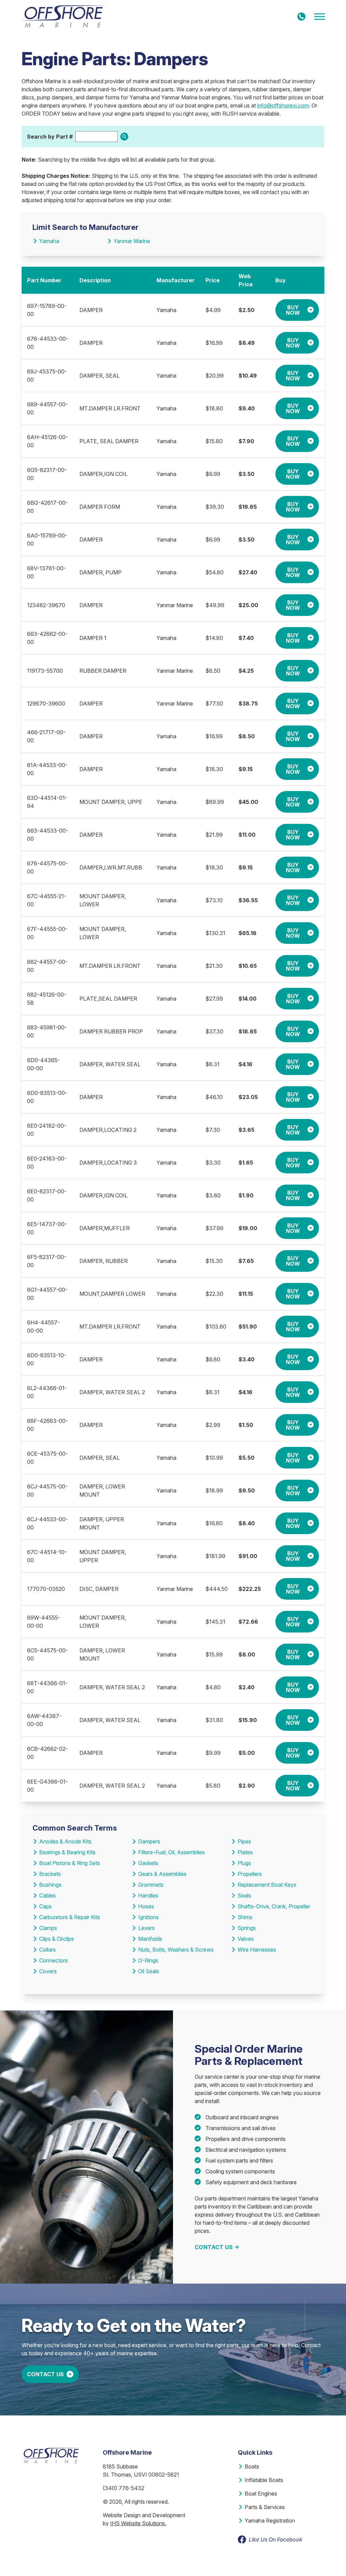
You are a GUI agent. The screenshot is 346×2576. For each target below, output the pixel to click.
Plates (245, 1852)
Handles (148, 1895)
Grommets (151, 1885)
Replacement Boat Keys (267, 1885)
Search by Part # (50, 137)
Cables (47, 1895)
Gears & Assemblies (162, 1874)
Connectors (54, 1960)
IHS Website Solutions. (138, 2523)
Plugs (244, 1863)
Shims (245, 1917)
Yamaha (49, 241)
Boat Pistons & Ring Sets (70, 1863)
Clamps (48, 1928)
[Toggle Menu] (320, 17)
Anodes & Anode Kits (65, 1841)
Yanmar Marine (132, 241)
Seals (244, 1895)
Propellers (250, 1874)
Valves (246, 1939)
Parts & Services (265, 2507)
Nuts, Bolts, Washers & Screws (176, 1950)
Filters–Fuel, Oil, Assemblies (171, 1852)
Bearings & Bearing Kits (67, 1852)
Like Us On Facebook (276, 2539)
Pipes (244, 1841)
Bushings (50, 1885)
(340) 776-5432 (123, 2488)
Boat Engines (261, 2494)
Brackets (50, 1874)
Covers (48, 1971)
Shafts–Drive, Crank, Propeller (274, 1906)
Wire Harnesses (257, 1950)
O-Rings (148, 1960)
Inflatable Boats (264, 2480)
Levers (146, 1928)
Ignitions (149, 1917)
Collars (47, 1950)
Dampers (149, 1841)
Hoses (146, 1906)
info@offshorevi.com (283, 105)
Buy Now (293, 310)
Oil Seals (149, 1971)
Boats (252, 2466)
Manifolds (150, 1939)
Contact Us (214, 2247)
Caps (45, 1906)
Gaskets (148, 1863)
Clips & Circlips (57, 1939)
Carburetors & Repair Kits (70, 1917)
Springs (247, 1928)
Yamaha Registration (270, 2521)
